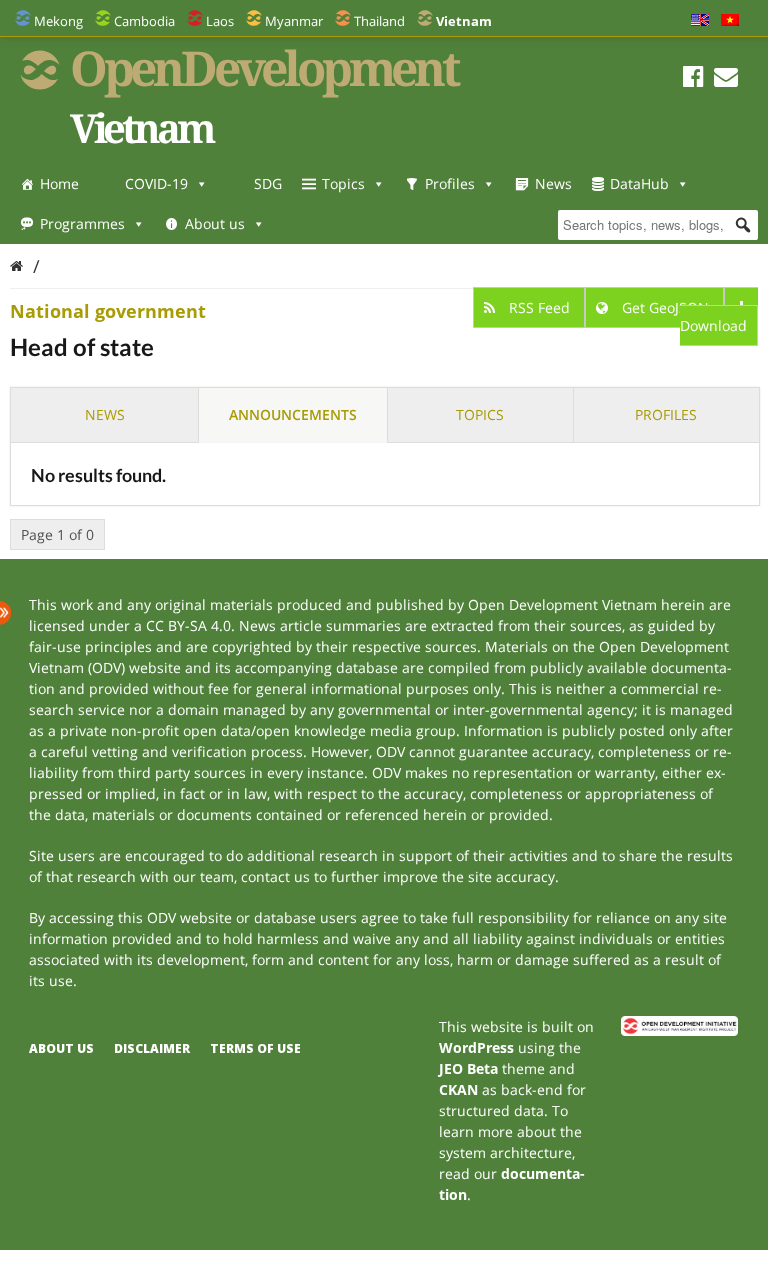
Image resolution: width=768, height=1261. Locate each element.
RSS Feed (539, 307)
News (553, 183)
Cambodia (144, 21)
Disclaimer (152, 1048)
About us (215, 223)
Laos (220, 21)
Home (59, 183)
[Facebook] (693, 79)
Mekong (58, 21)
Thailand (379, 21)
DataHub (639, 183)
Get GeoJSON (665, 307)
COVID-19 (156, 183)
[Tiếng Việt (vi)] (730, 21)
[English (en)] (700, 21)
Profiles (450, 183)
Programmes (82, 223)
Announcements (293, 414)
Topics (343, 183)
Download (713, 325)
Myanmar (294, 21)
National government (108, 311)
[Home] (16, 265)
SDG (268, 183)
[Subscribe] (726, 79)
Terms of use (255, 1048)
